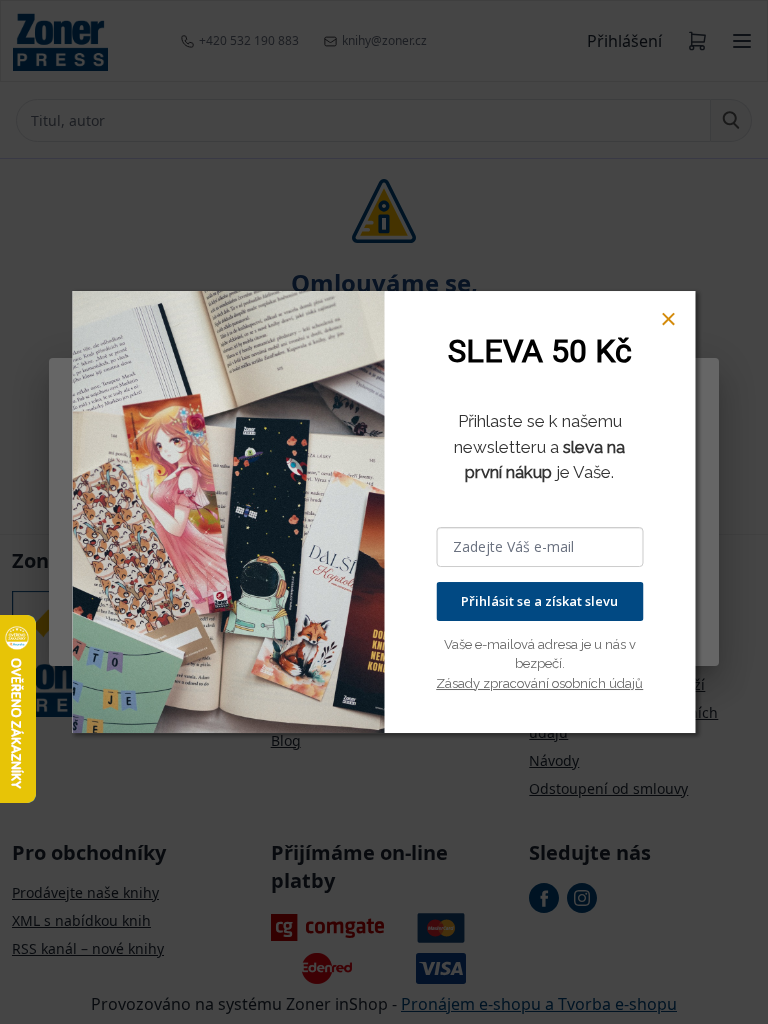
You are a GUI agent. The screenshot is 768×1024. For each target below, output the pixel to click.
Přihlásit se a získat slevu (539, 601)
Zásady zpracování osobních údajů (539, 683)
